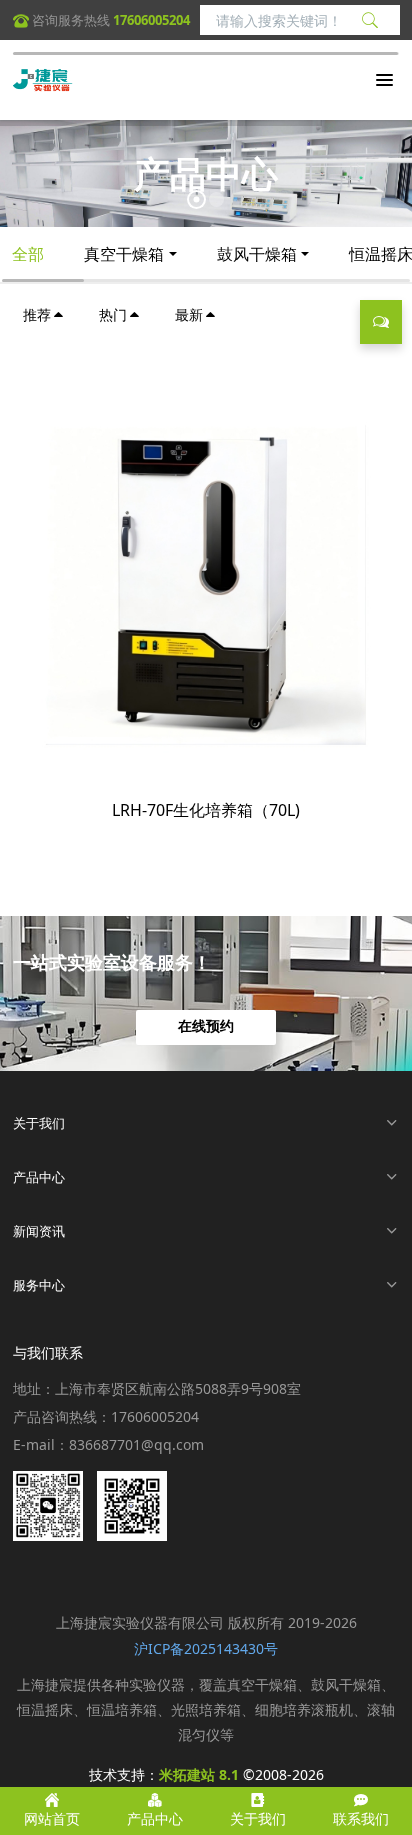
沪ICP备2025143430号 (206, 1648)
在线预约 (206, 1027)
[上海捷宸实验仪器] (43, 80)
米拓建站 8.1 (199, 1774)
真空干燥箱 (124, 254)
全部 (28, 254)
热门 (113, 314)
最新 (189, 314)
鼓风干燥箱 (257, 254)
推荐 (37, 314)
